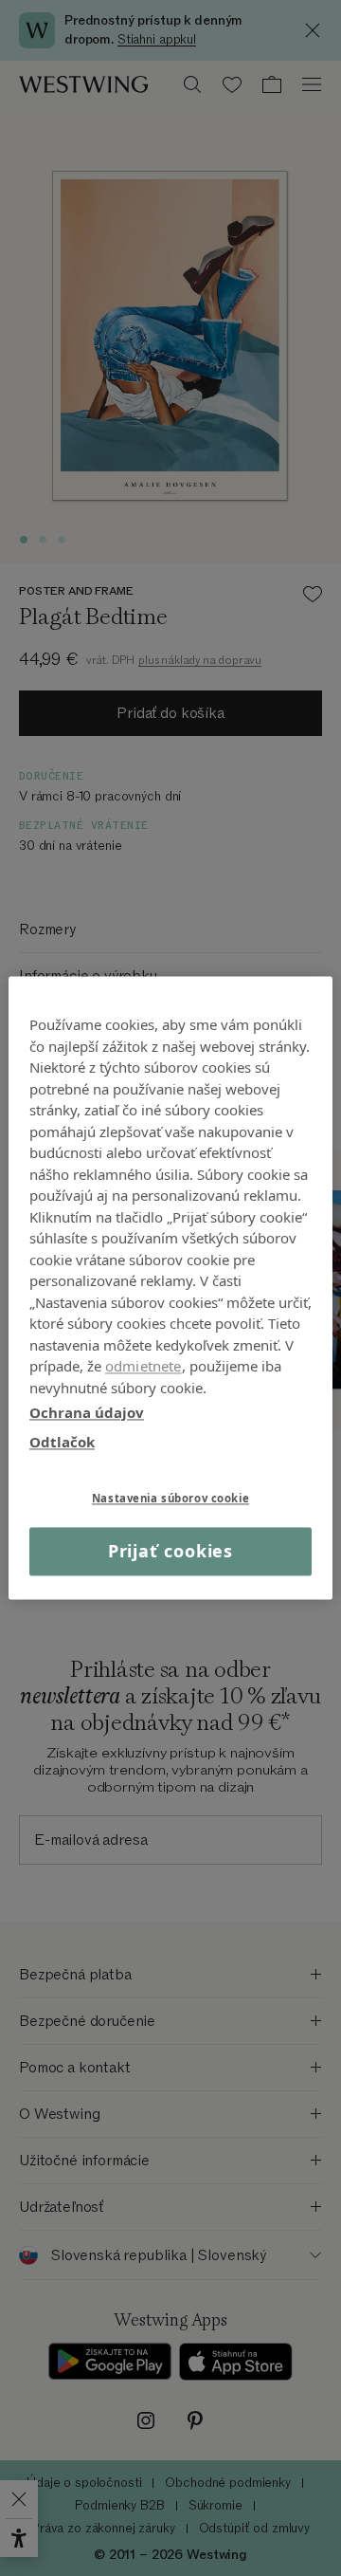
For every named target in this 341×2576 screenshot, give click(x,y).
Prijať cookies (171, 1551)
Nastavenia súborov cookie (170, 1498)
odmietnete (144, 1366)
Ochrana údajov (87, 1412)
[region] (170, 1288)
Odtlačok (62, 1442)
